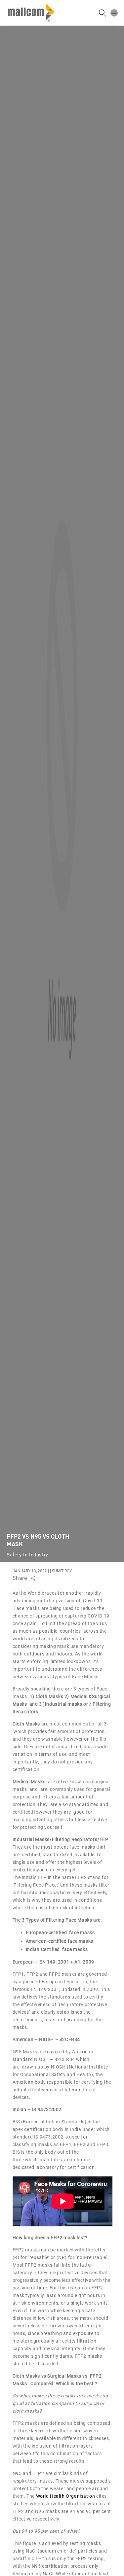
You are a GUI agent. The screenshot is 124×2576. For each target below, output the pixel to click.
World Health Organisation (66, 2496)
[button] (114, 13)
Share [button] (20, 1578)
